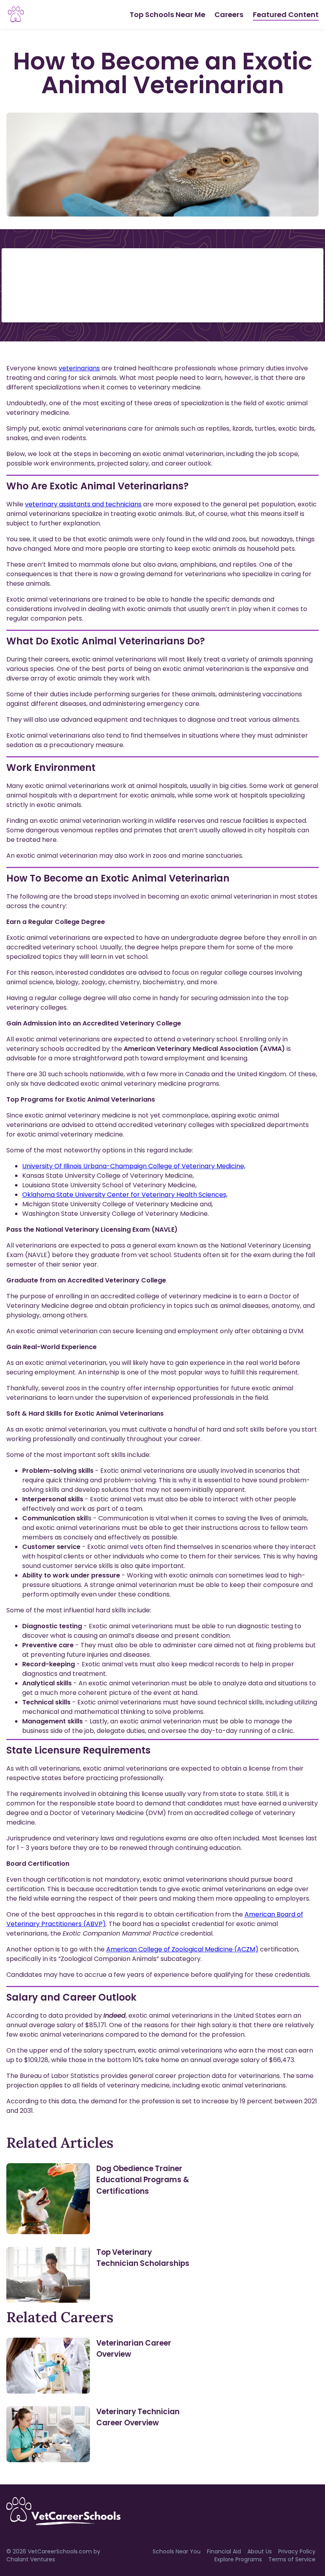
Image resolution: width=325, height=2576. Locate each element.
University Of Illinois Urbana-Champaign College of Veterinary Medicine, (134, 1166)
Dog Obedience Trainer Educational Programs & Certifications (143, 2180)
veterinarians (79, 368)
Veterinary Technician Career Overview (138, 2417)
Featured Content (286, 14)
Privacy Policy (297, 2551)
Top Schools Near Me (167, 14)
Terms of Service (292, 2559)
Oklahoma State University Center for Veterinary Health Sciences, (125, 1195)
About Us (260, 2551)
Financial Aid (224, 2551)
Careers (229, 14)
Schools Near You (177, 2551)
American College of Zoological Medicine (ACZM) (182, 1949)
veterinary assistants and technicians (83, 504)
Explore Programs (238, 2559)
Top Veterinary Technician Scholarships (143, 2258)
